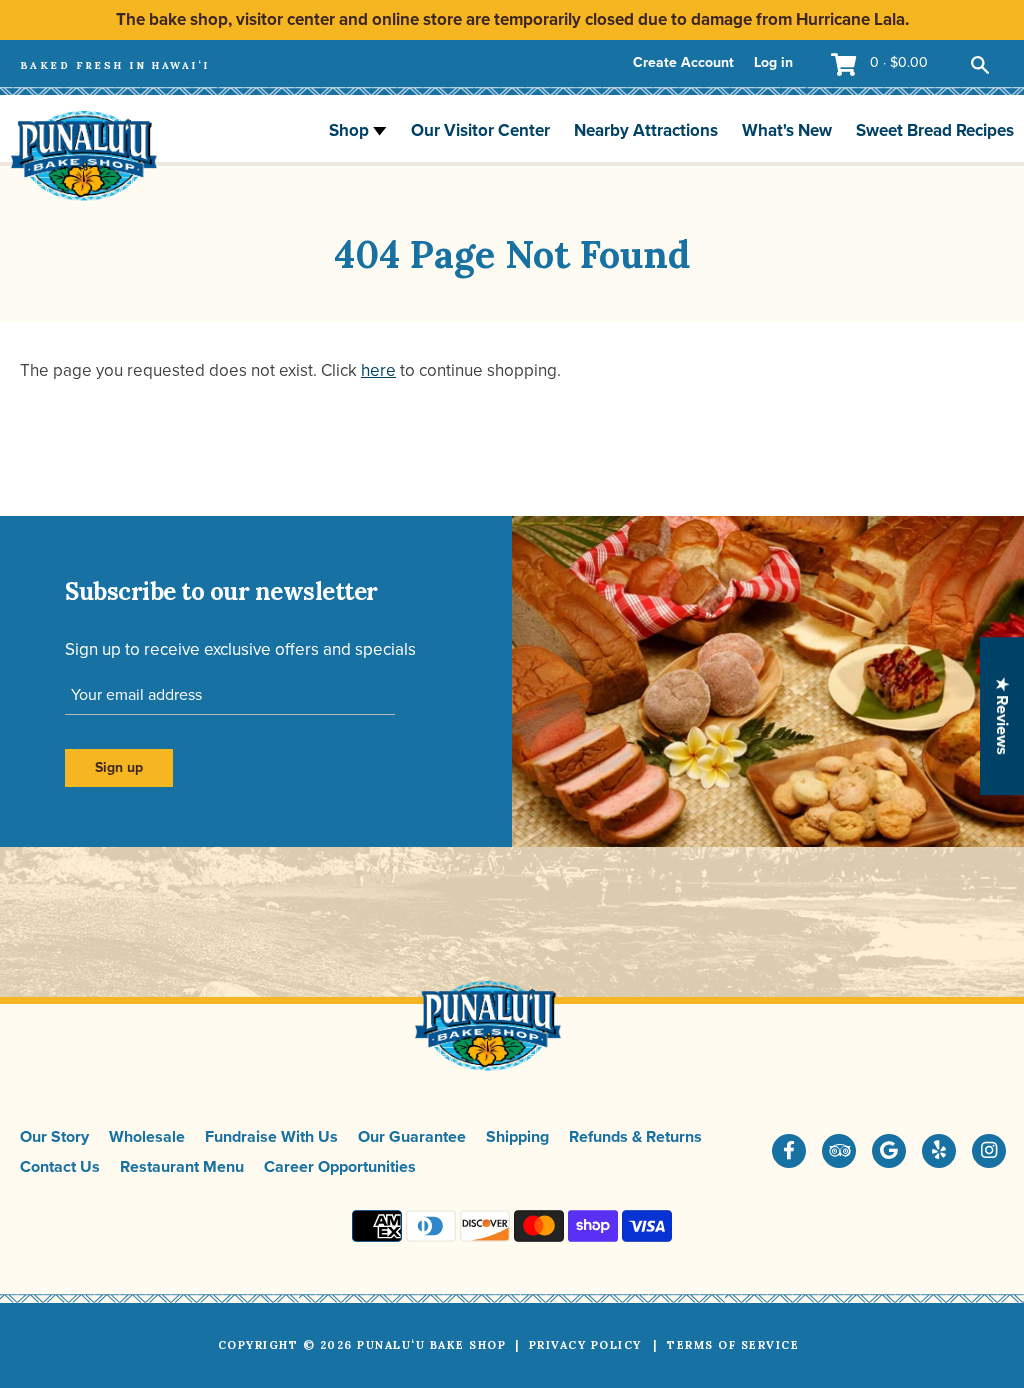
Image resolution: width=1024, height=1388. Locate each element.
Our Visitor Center (480, 130)
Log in (773, 62)
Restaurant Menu (182, 1167)
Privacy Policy (585, 1345)
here (378, 370)
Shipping (517, 1137)
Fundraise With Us (271, 1137)
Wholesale (147, 1137)
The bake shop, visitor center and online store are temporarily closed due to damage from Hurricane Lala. (512, 19)
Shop (351, 130)
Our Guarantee (412, 1137)
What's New (787, 130)
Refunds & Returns (635, 1137)
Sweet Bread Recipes (935, 130)
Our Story (54, 1137)
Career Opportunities (340, 1167)
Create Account (683, 62)
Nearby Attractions (646, 130)
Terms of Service (733, 1345)
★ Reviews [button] (1002, 716)
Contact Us (60, 1167)
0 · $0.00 (898, 62)
